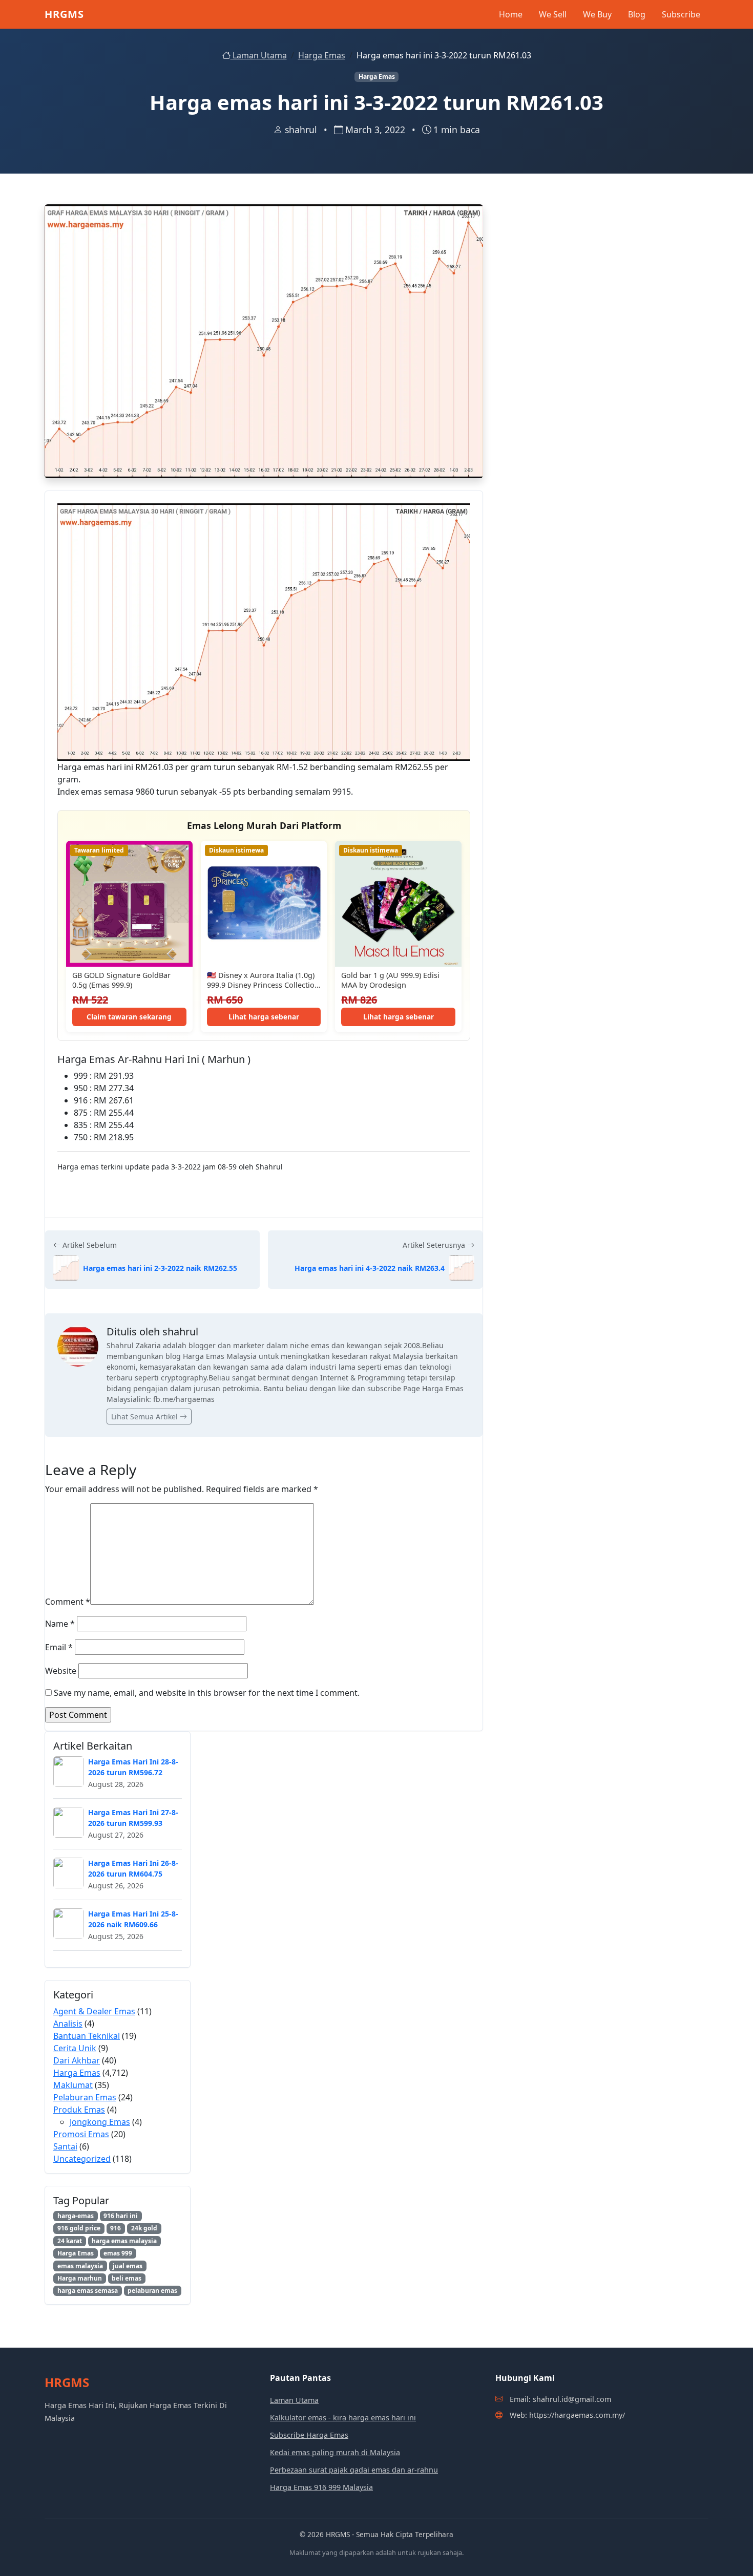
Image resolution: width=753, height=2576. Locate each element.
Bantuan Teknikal (87, 2036)
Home (511, 14)
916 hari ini (121, 2216)
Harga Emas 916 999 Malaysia (321, 2487)
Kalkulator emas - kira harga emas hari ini (343, 2418)
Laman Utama (259, 55)
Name (60, 1624)
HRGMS (64, 14)
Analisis (68, 2024)
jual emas (128, 2266)
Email (59, 1647)
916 (116, 2228)
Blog (637, 14)
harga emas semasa (88, 2291)
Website (61, 1671)
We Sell (553, 14)
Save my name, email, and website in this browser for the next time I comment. (207, 1693)
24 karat (70, 2241)
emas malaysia (80, 2266)
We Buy (597, 14)
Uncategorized (82, 2159)
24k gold (144, 2228)
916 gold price (79, 2228)
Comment (68, 1602)
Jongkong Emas (100, 2122)
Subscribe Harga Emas (309, 2435)
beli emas (127, 2278)
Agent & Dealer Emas (94, 2011)
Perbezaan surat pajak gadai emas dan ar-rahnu (354, 2470)
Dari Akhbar (77, 2060)
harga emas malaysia (124, 2241)
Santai (65, 2146)
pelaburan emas (152, 2291)
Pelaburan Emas (85, 2097)
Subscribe (681, 14)
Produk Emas (79, 2110)
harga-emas (76, 2216)
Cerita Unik (75, 2048)
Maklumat (73, 2085)
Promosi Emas (81, 2134)
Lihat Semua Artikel (145, 1417)
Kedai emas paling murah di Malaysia (335, 2452)
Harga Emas (322, 55)
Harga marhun (80, 2278)
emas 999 (118, 2253)
